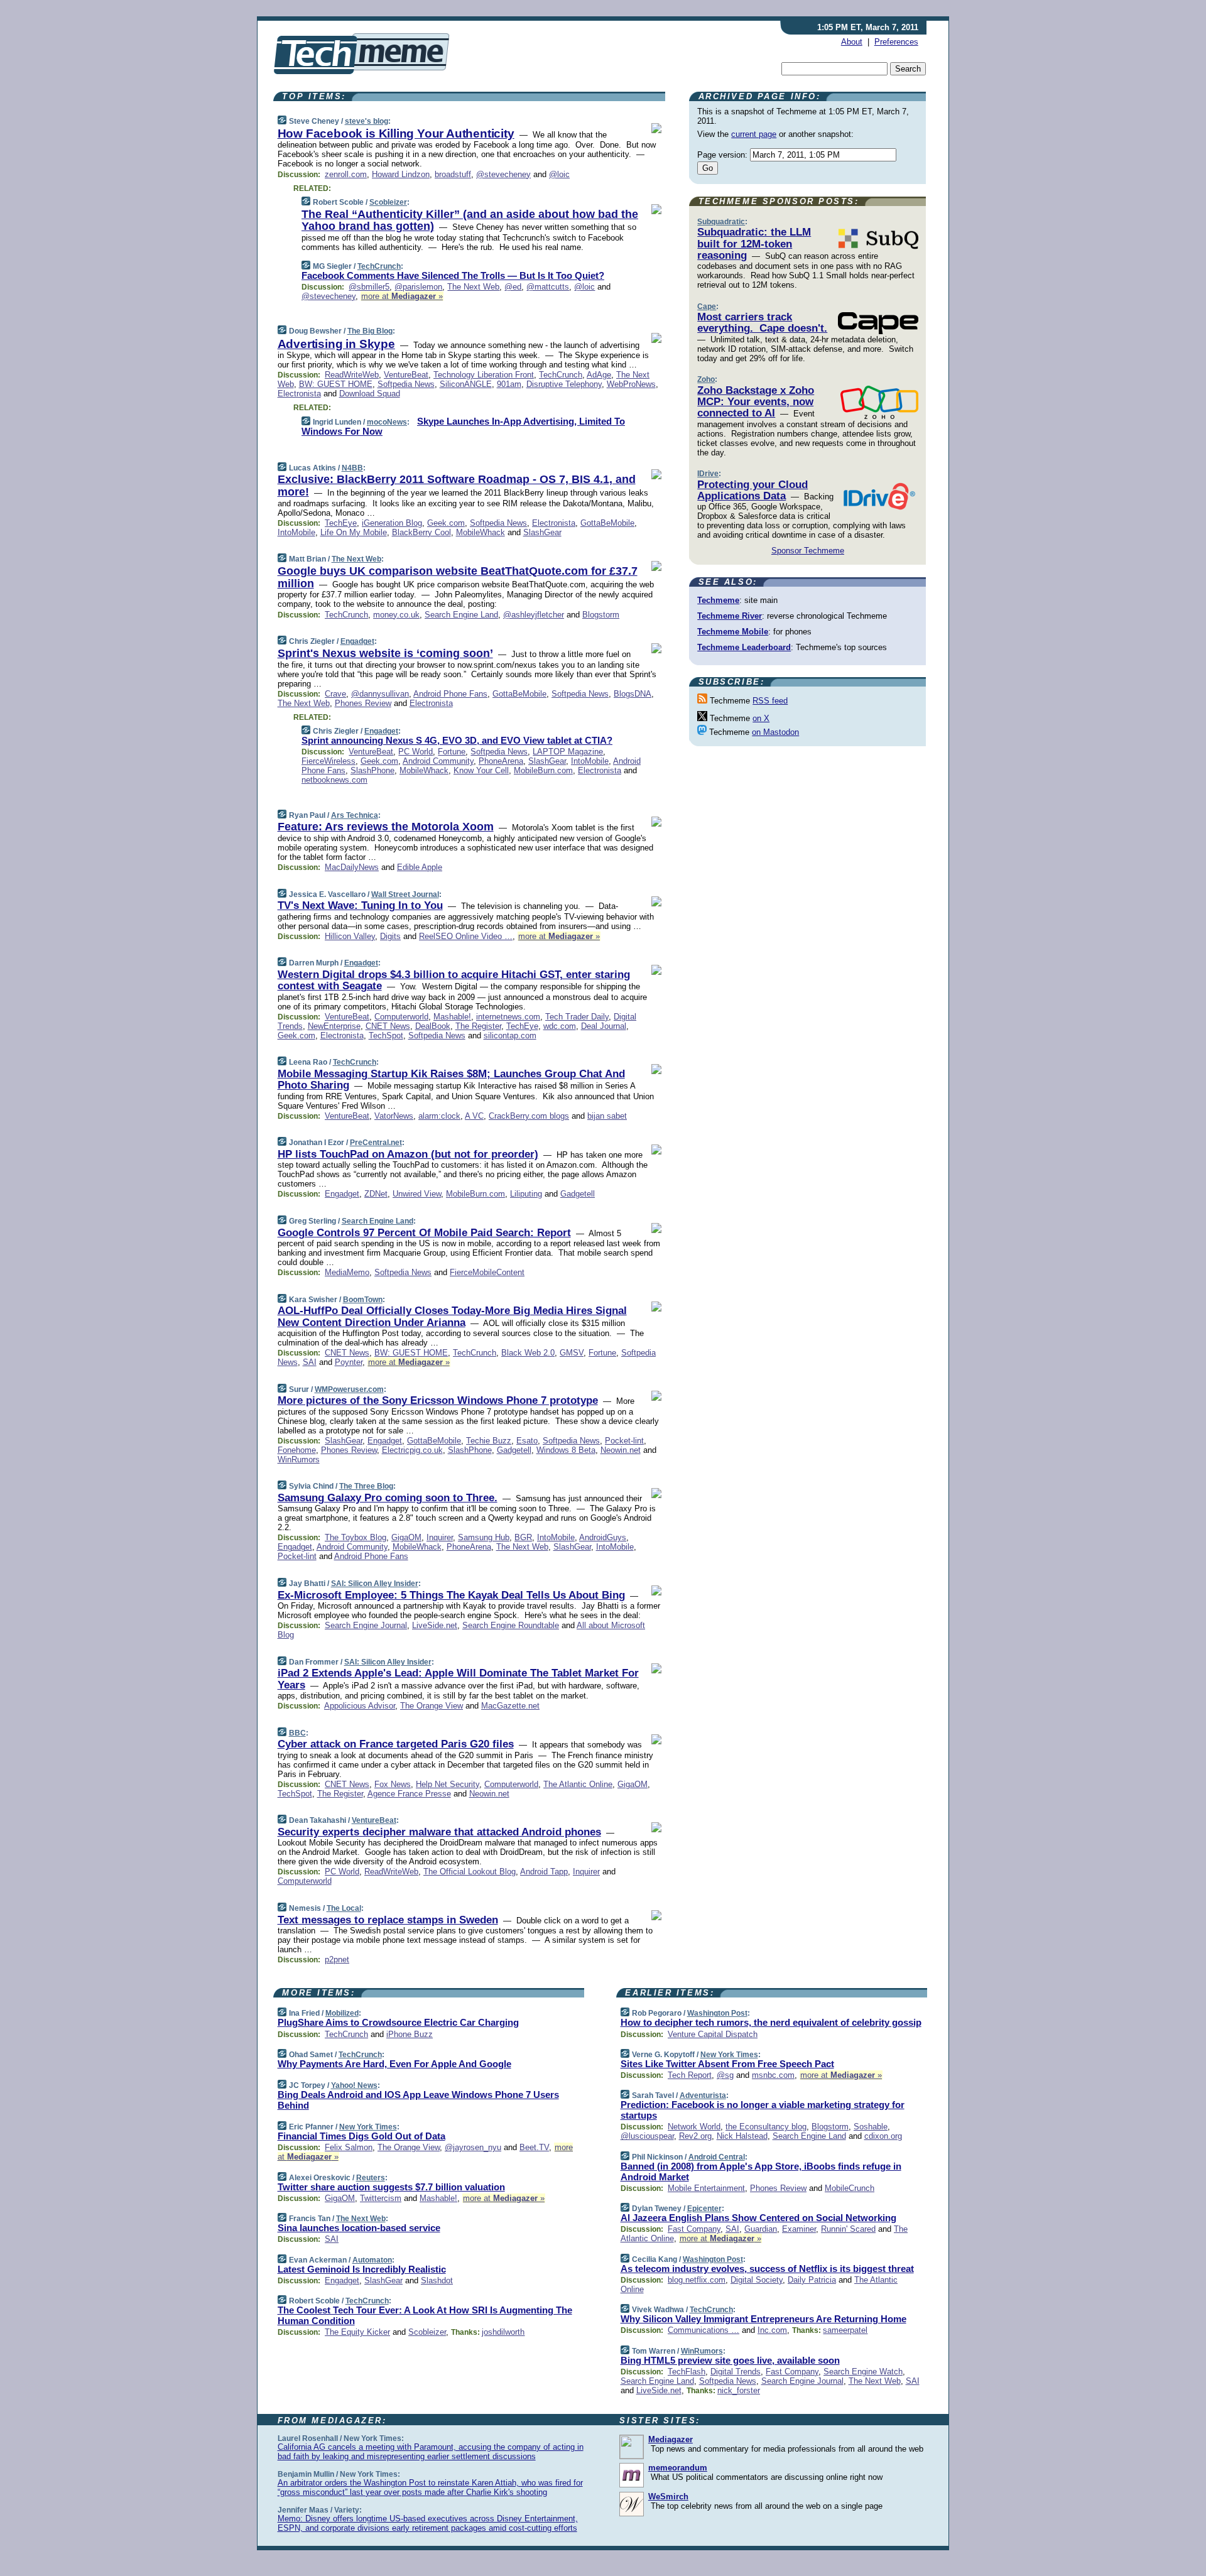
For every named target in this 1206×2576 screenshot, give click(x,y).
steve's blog (367, 121)
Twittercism (381, 2198)
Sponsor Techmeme (808, 551)
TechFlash (687, 2372)
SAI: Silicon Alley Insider (375, 1584)
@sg (725, 2075)
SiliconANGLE (466, 384)
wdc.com (560, 1026)
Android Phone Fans (450, 694)
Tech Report (690, 2075)
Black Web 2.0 (528, 1353)
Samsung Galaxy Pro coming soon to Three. (388, 1498)
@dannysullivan (380, 694)
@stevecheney (503, 174)
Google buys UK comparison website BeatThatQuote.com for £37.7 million (458, 577)
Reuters (371, 2178)
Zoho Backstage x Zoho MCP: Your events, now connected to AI (756, 402)
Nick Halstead (742, 2136)
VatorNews (394, 1116)
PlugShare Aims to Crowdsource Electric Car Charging (398, 2022)
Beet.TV (534, 2147)
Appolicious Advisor (360, 1706)
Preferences (896, 42)
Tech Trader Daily (577, 1017)
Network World (694, 2127)
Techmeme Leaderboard (744, 647)
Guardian (761, 2229)
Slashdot (437, 2280)
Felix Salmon (349, 2147)
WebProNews (631, 384)
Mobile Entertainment (706, 2188)
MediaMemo (347, 1272)
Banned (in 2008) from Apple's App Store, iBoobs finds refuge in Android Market (761, 2171)
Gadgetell (578, 1194)
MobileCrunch (850, 2188)
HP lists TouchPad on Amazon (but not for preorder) (408, 1154)
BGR (523, 1537)
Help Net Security (448, 1784)
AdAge (599, 375)
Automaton (372, 2260)
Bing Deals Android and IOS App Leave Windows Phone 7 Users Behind (418, 2100)
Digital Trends (736, 2372)
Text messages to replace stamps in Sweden (388, 1920)
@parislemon (418, 287)
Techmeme (718, 600)
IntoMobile (296, 532)
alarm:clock (439, 1116)
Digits (390, 936)
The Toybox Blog (356, 1537)
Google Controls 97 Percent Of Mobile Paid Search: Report (424, 1233)
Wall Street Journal (405, 894)
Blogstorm (601, 615)
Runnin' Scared (848, 2229)
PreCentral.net (376, 1143)
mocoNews (387, 422)
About (852, 42)
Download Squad (370, 394)
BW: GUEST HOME (336, 384)
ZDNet (376, 1194)
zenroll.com (346, 174)
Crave (335, 694)
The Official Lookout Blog (470, 1872)
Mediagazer (671, 2439)
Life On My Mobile (354, 532)
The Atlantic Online (578, 1784)
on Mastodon (775, 732)
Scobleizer (388, 202)
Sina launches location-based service (359, 2228)
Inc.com (772, 2330)
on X (761, 718)
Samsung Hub (484, 1537)
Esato (527, 1441)
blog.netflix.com (697, 2280)
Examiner (799, 2229)
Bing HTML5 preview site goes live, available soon (730, 2360)
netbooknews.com (334, 780)
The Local (344, 1908)
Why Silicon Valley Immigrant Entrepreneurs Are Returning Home (763, 2319)
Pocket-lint (624, 1441)
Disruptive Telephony (564, 384)
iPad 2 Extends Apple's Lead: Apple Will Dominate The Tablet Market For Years (458, 1679)
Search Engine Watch (863, 2372)
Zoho (706, 379)
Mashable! (452, 1017)
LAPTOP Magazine (568, 752)
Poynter (349, 1362)
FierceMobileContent (487, 1272)
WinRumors (299, 1459)
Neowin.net (621, 1450)
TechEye (341, 523)
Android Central (717, 2157)
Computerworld (401, 1017)
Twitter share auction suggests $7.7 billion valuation (391, 2187)
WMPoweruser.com (349, 1389)
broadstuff (453, 174)
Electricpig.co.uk (412, 1450)
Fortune (452, 752)
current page (754, 134)
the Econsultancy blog (766, 2127)
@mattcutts (548, 287)
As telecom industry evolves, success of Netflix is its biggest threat (767, 2269)
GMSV (572, 1353)
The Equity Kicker (357, 2332)
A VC (474, 1116)
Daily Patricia (812, 2280)
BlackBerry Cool (421, 532)
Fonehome (297, 1450)
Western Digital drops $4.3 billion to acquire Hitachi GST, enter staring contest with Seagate (454, 980)
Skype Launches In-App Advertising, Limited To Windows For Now (463, 427)
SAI (310, 1362)
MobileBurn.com (543, 770)
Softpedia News (406, 384)
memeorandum (678, 2468)
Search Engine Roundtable (511, 1625)
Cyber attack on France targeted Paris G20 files (396, 1744)
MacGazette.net (510, 1706)
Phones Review (363, 703)
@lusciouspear (647, 2136)
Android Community (438, 761)
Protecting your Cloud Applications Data (752, 490)
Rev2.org (695, 2136)
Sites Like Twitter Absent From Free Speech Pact (727, 2064)
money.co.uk (396, 615)
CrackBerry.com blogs (529, 1116)
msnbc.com (773, 2075)
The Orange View (432, 1706)
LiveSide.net (435, 1625)
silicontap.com (510, 1035)
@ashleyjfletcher (534, 615)
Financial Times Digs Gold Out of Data (361, 2136)
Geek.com (446, 523)
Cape (707, 307)
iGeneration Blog (392, 523)
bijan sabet (607, 1116)
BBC (297, 1733)
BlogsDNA (633, 694)
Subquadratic (721, 222)
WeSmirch (668, 2497)
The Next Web (473, 287)
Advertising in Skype (336, 344)
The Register (478, 1026)
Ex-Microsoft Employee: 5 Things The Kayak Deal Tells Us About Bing (451, 1595)
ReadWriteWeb (352, 375)
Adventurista (703, 2095)
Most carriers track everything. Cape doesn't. (762, 323)
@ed (513, 287)
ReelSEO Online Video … (466, 936)
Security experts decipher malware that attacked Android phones (439, 1832)
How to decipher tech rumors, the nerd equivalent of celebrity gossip (771, 2022)
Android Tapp (544, 1872)
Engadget (357, 641)
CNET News (388, 1026)
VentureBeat (406, 375)
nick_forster (739, 2390)
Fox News (393, 1784)
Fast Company (694, 2229)
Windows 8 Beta (566, 1450)
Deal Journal (604, 1026)
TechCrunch (379, 266)
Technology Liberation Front (484, 375)
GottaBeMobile (607, 523)
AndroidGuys (603, 1537)
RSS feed (770, 701)
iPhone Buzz (410, 2034)
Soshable (871, 2127)
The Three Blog (366, 1486)
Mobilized (342, 2013)
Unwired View (417, 1194)
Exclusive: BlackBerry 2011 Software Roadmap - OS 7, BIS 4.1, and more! (457, 486)
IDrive (708, 474)
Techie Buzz (489, 1441)
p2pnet (337, 1959)
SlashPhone (372, 770)
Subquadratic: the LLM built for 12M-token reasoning (754, 244)
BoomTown (363, 1300)
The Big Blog (370, 331)
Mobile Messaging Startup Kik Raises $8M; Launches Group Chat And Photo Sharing (451, 1079)
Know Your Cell (481, 770)
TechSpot (386, 1035)
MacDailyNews (352, 867)
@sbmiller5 (369, 287)
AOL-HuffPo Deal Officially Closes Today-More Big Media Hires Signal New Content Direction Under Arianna (452, 1316)
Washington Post (717, 2013)
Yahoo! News (354, 2085)
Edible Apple (420, 867)
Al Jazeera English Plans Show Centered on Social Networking (758, 2218)
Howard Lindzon (401, 174)
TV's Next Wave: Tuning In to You (360, 905)
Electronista (299, 394)
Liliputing (526, 1194)
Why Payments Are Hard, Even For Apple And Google (394, 2064)
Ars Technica (355, 815)
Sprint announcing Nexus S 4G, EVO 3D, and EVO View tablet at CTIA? (457, 740)
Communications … (703, 2330)
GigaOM (406, 1537)
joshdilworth (503, 2332)
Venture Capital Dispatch (713, 2034)
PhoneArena (501, 761)
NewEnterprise (334, 1026)
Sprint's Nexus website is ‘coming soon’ (385, 653)
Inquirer (440, 1537)
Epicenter (704, 2209)
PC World (416, 752)
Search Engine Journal (366, 1625)
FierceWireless (329, 761)
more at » (402, 296)
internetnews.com (508, 1017)
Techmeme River (730, 616)
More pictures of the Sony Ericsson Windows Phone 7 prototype (438, 1400)
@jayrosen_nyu (473, 2147)
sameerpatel (845, 2330)
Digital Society (757, 2280)
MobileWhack (481, 532)
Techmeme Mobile (733, 632)
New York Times (368, 2127)
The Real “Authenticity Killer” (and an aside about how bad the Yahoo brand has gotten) (470, 220)
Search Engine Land (461, 615)
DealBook (433, 1026)
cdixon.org (883, 2136)
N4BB (352, 468)
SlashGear (542, 532)
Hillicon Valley (350, 936)
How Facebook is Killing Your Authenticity (396, 133)
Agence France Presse (409, 1794)
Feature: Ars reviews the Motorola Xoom (386, 827)
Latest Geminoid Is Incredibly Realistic (362, 2269)
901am (509, 384)
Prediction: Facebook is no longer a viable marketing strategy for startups (763, 2110)
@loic (559, 174)
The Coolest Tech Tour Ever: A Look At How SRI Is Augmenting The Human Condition (425, 2315)
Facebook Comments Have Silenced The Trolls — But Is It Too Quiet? (453, 275)
